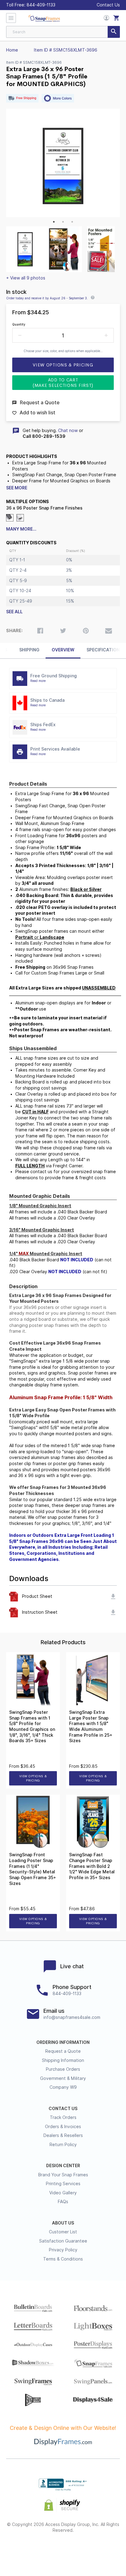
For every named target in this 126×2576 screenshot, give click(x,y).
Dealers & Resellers (63, 2135)
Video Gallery (63, 2193)
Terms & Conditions (63, 2259)
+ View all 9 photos (26, 278)
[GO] (114, 32)
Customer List (63, 2232)
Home (12, 50)
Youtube (107, 2550)
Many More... (21, 529)
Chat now (68, 431)
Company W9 (63, 2087)
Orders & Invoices (63, 2127)
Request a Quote (63, 2051)
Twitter (41, 2550)
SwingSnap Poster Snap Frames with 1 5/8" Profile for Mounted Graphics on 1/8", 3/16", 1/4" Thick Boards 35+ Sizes (32, 1726)
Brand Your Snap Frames (63, 2175)
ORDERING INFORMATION (63, 2042)
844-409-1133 (41, 5)
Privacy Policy (63, 2250)
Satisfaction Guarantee (63, 2241)
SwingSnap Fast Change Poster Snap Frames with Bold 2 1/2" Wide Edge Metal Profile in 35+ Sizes (92, 1866)
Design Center (63, 2166)
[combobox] (63, 32)
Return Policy (63, 2145)
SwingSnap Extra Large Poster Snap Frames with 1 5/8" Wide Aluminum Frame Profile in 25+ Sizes (91, 1726)
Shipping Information (63, 2060)
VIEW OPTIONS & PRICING (33, 1778)
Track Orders (63, 2117)
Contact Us (108, 5)
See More (17, 488)
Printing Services (63, 2184)
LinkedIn (85, 2550)
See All (14, 612)
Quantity (19, 324)
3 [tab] (72, 222)
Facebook (20, 2550)
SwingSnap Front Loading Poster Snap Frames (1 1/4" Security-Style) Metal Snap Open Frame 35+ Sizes (33, 1869)
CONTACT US (63, 2109)
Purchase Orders (63, 2069)
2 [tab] (63, 222)
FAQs (63, 2202)
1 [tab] (54, 222)
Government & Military (63, 2078)
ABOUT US (63, 2223)
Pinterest (63, 2550)
